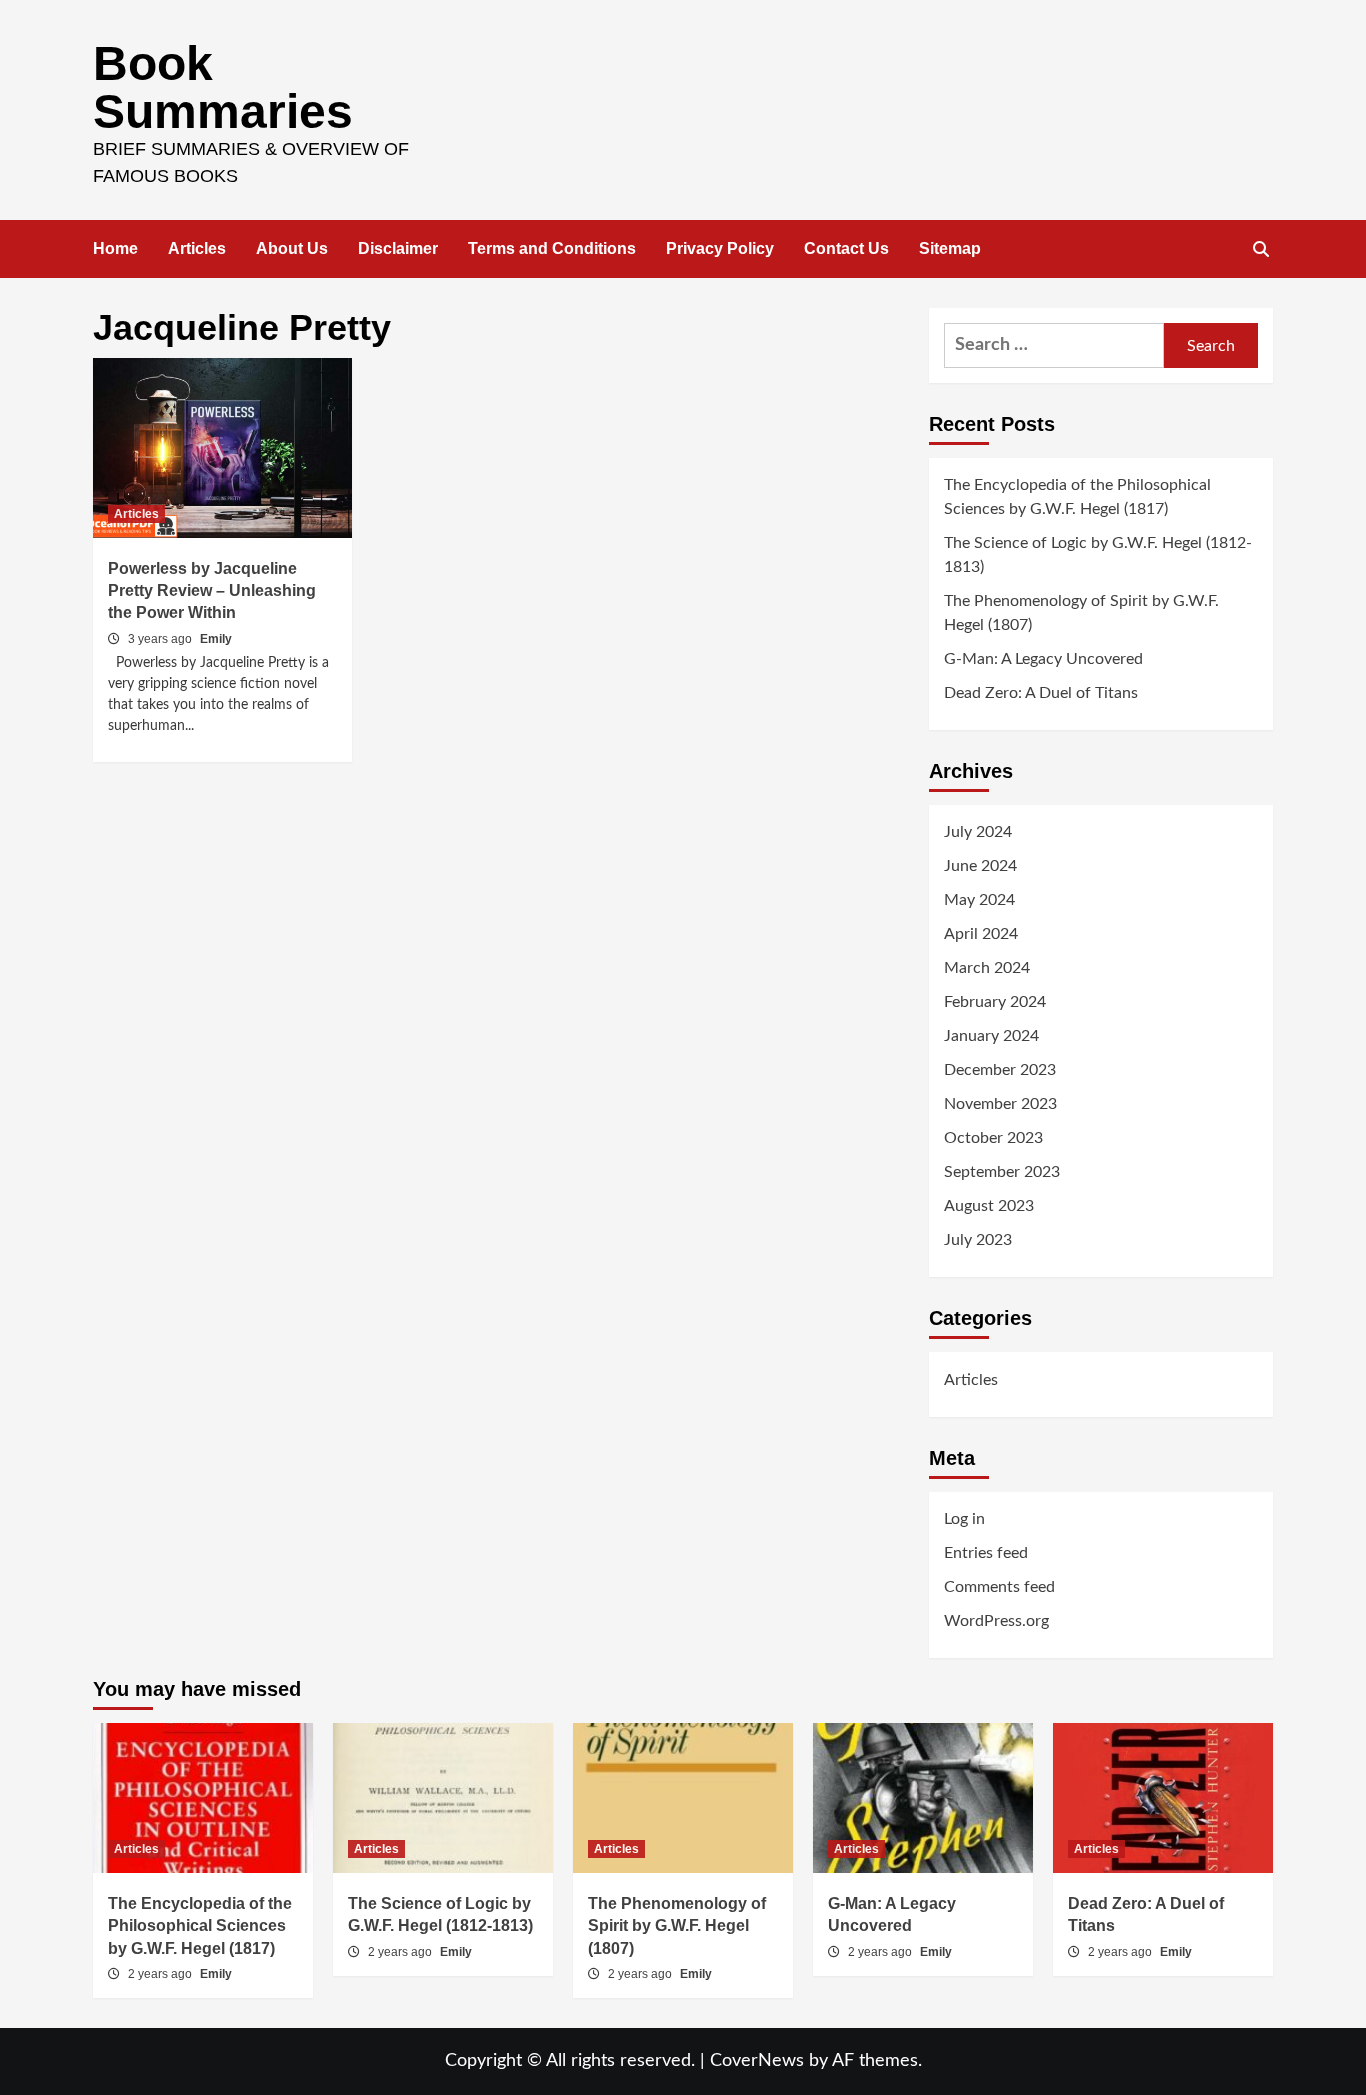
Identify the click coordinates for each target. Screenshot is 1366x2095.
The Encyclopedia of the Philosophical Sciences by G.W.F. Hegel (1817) (1077, 497)
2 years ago (161, 1974)
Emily (216, 639)
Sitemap (950, 248)
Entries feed (986, 1553)
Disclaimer (398, 248)
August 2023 (989, 1206)
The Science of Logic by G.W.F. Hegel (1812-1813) (1098, 555)
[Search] (1260, 250)
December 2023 (1000, 1070)
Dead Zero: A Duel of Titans (1041, 693)
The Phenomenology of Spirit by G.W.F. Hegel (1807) (1081, 613)
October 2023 (993, 1138)
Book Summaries (223, 87)
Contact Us (846, 248)
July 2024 (978, 832)
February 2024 (995, 1002)
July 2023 (978, 1240)
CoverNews (757, 2061)
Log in (964, 1519)
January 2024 (991, 1036)
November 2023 (1000, 1104)
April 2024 (981, 934)
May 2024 (979, 900)
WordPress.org (996, 1621)
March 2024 (987, 968)
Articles (197, 248)
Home (115, 248)
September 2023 (1002, 1172)
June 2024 (980, 866)
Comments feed (999, 1587)
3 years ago (161, 639)
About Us (292, 248)
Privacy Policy (720, 248)
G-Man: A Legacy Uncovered (1043, 659)
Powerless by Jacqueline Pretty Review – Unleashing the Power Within (212, 591)
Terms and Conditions (552, 248)
